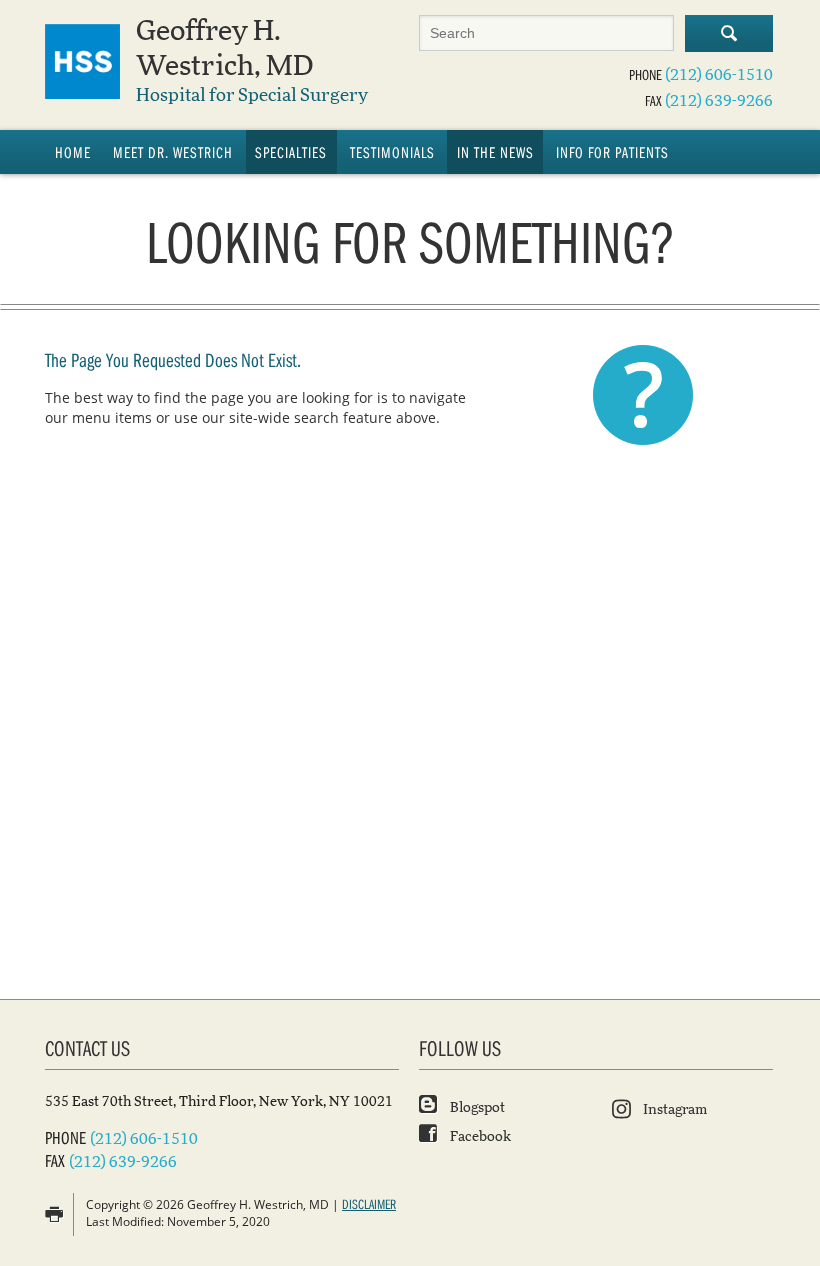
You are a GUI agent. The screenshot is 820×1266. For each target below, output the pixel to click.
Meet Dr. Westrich (173, 152)
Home (73, 152)
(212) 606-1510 (719, 75)
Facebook (479, 1137)
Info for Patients (612, 152)
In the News (495, 152)
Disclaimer (369, 1204)
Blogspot (476, 1108)
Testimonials (392, 152)
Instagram (675, 1110)
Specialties (291, 152)
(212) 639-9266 (719, 101)
